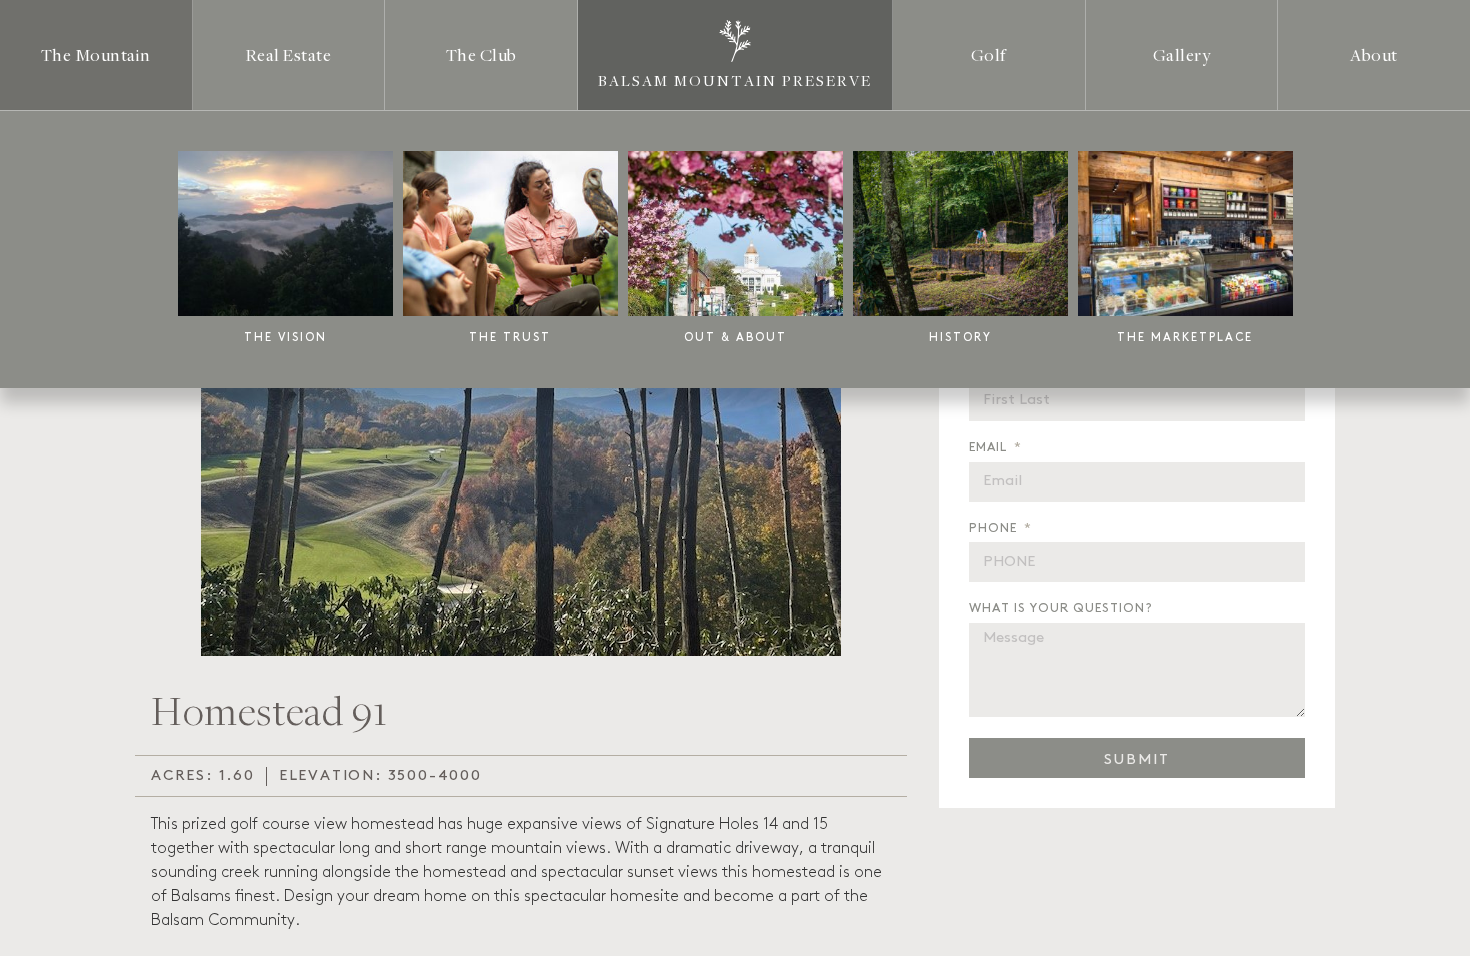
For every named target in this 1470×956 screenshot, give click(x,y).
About (1374, 54)
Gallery (1182, 54)
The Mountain (96, 54)
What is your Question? (1061, 608)
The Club (481, 54)
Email (990, 447)
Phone (995, 528)
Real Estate (289, 54)
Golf (989, 54)
